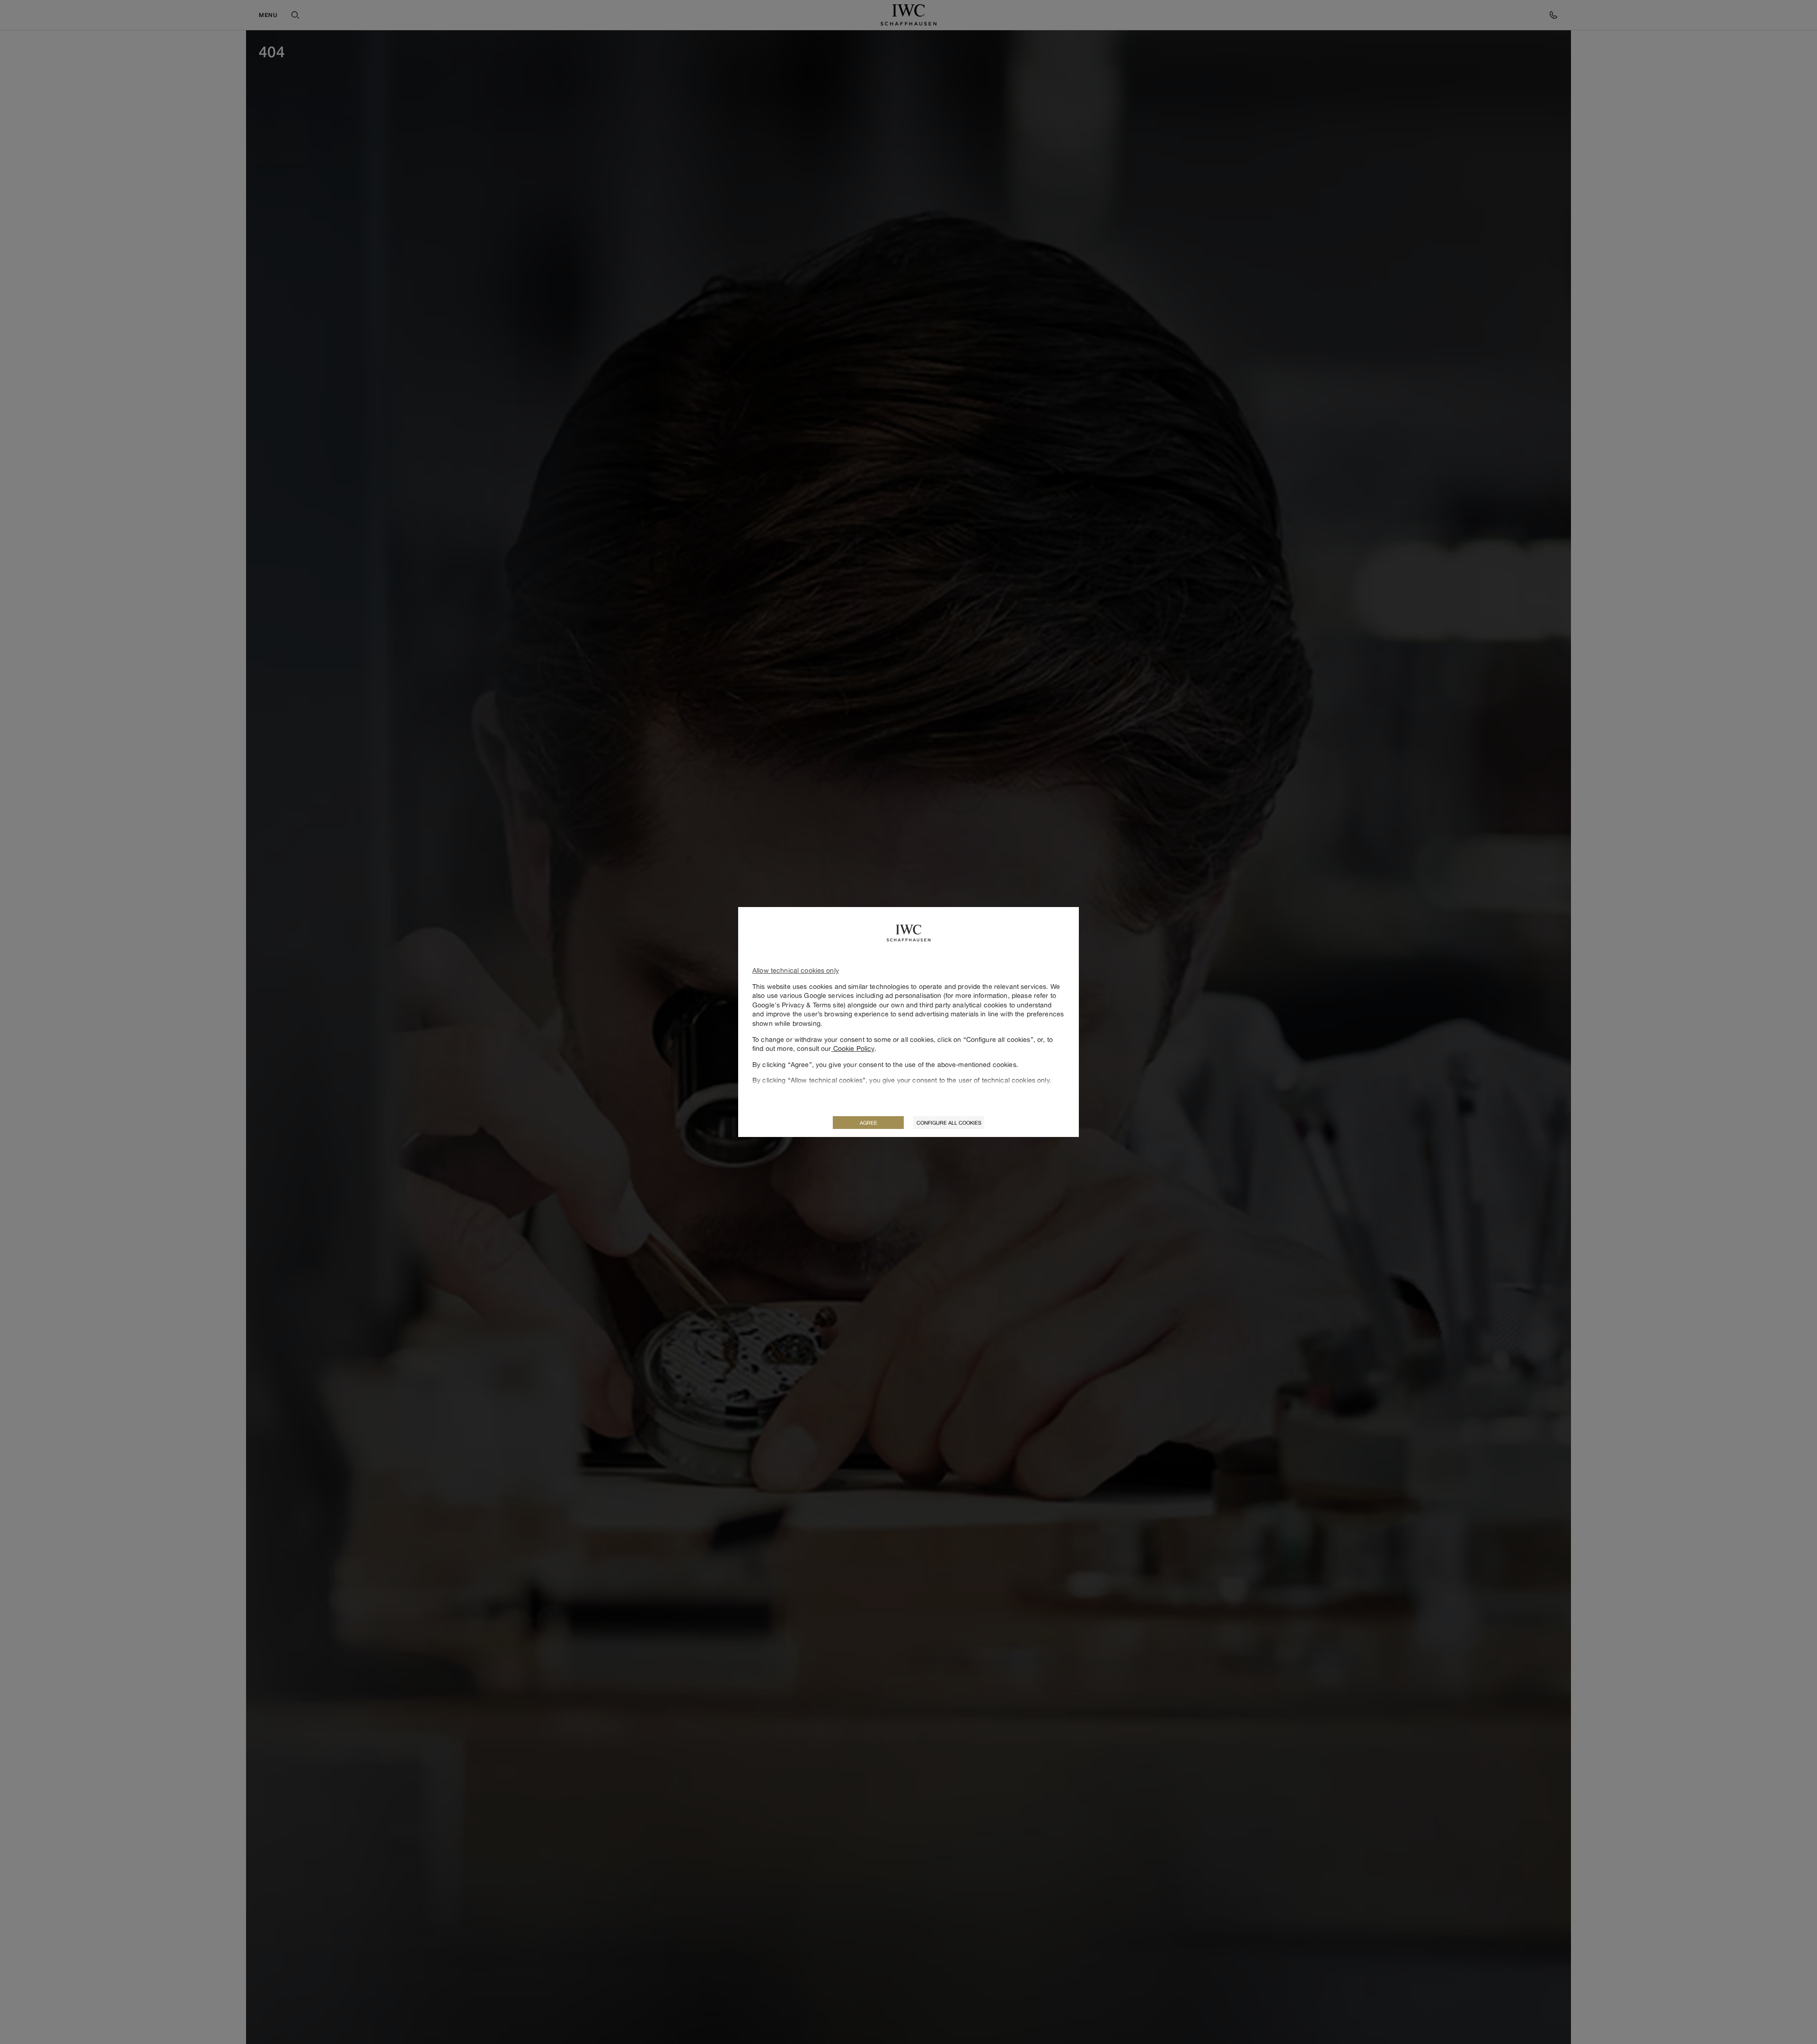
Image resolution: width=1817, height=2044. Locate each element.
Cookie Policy (853, 1048)
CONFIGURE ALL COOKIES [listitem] (949, 1123)
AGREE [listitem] (869, 1123)
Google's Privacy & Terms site (798, 1005)
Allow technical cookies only (796, 970)
